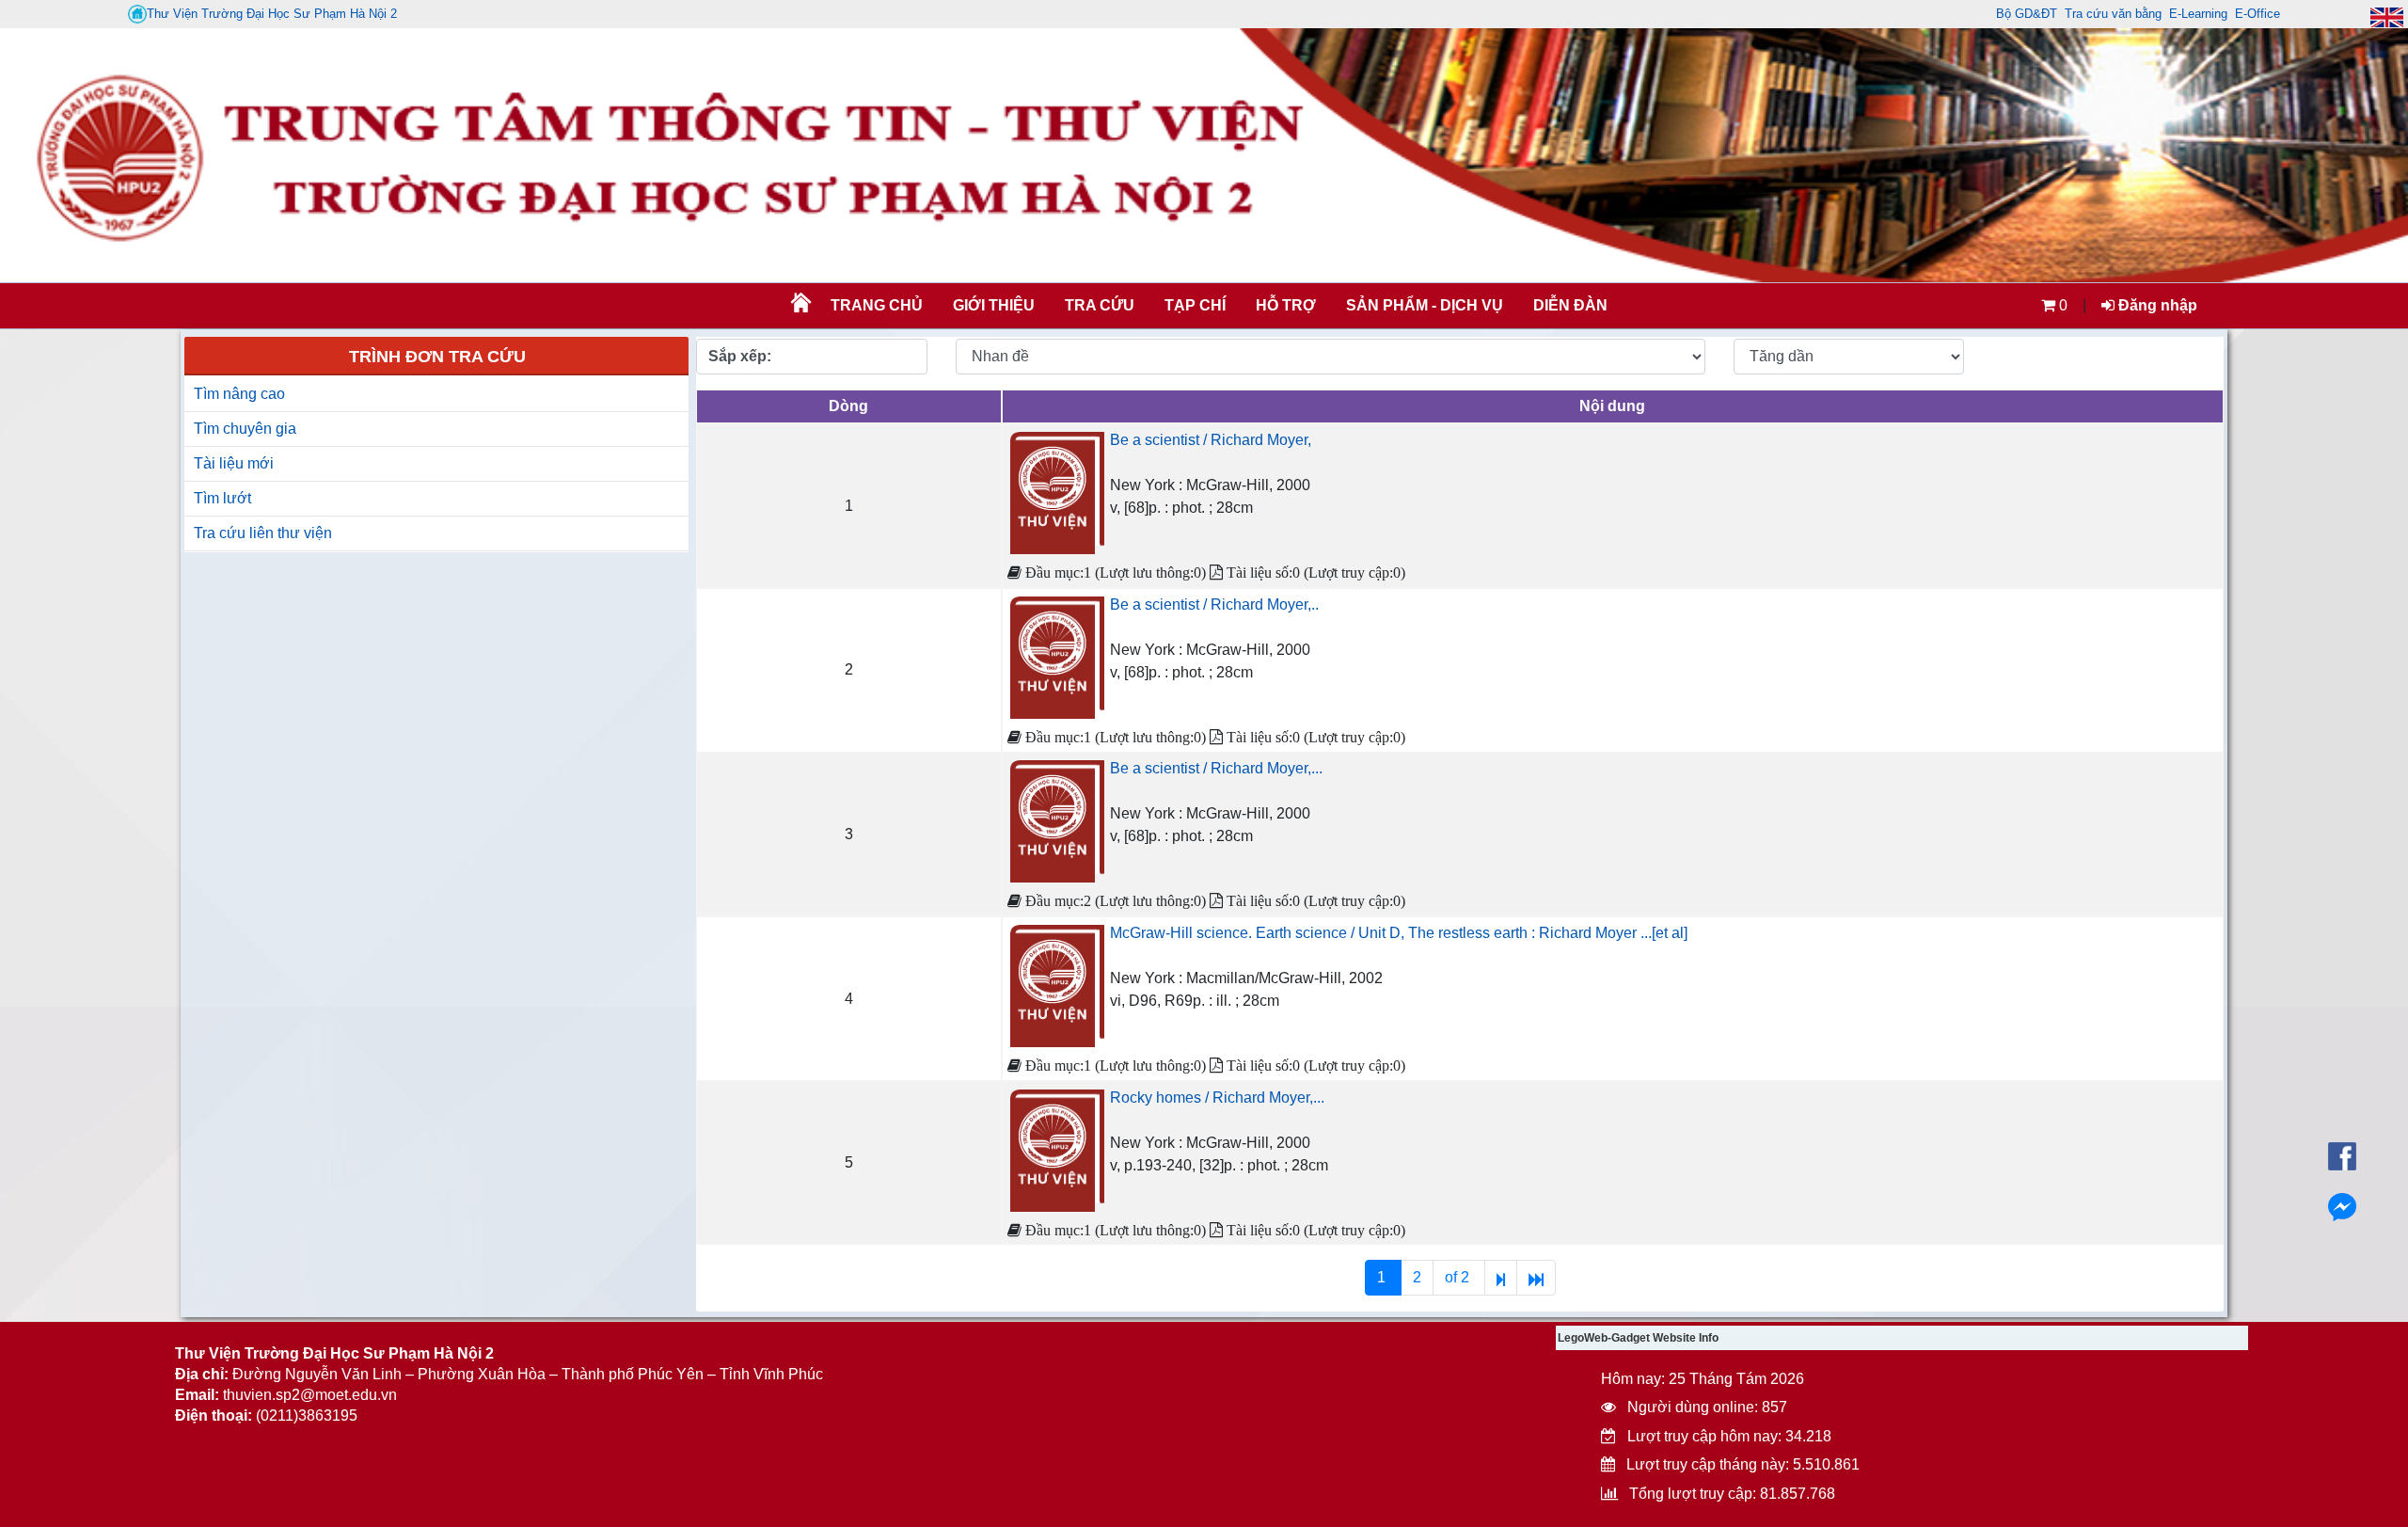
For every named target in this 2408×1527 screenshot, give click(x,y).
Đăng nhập (2156, 305)
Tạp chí (1195, 305)
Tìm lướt (222, 498)
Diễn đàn (1570, 305)
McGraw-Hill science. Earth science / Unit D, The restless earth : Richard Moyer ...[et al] (1399, 933)
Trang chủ (877, 305)
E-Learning (2198, 14)
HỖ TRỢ (1286, 305)
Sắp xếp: (740, 356)
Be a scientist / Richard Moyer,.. (1214, 604)
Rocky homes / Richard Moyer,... (1217, 1098)
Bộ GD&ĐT (2027, 14)
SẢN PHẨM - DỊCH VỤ (1423, 305)
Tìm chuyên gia (245, 429)
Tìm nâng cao (239, 394)
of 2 (1459, 1277)
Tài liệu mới (234, 463)
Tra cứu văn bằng (2113, 14)
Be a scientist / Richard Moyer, (1211, 440)
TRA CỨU (1100, 305)
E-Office (2257, 14)
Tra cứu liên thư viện (263, 533)
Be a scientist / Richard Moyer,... (1216, 768)
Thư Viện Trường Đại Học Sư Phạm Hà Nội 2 (272, 14)
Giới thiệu (994, 305)
